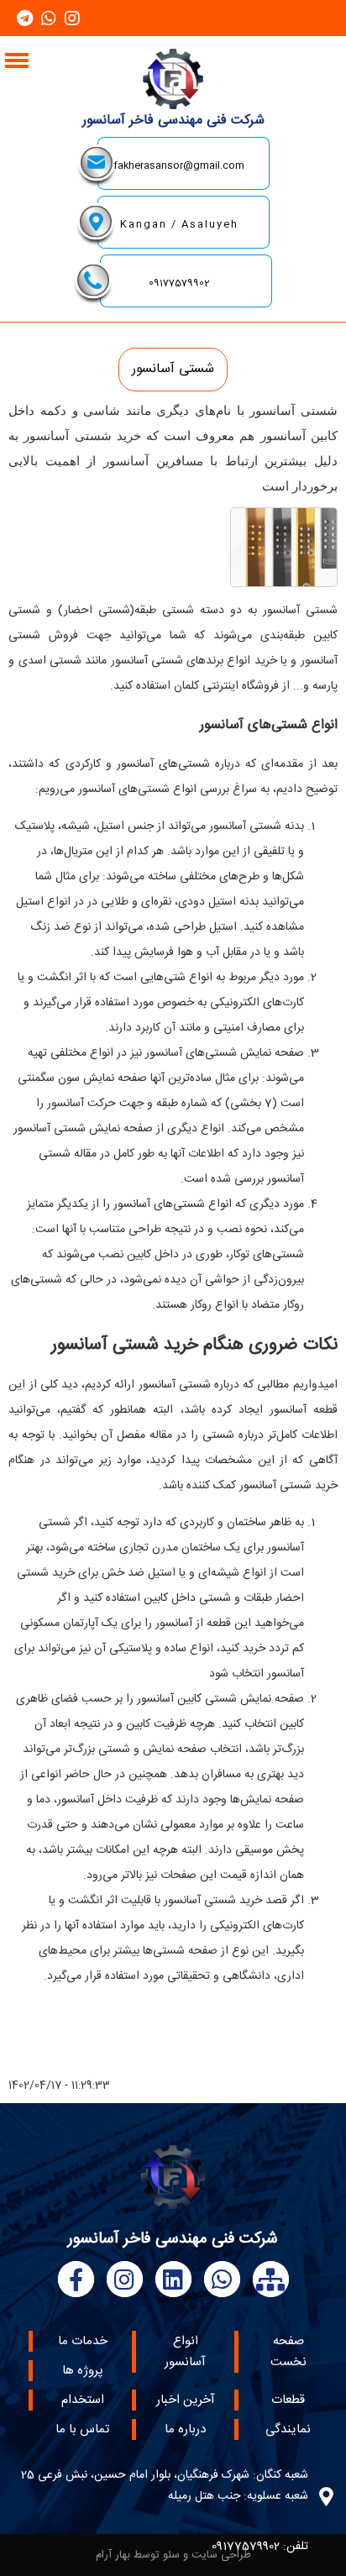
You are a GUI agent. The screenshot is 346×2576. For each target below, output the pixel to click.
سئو (171, 2555)
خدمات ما (83, 2341)
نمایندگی (288, 2429)
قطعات (288, 2400)
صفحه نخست (288, 2352)
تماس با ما (82, 2429)
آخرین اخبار (186, 2400)
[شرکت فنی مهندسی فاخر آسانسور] (173, 105)
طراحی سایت (221, 2555)
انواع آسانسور (185, 2352)
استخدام (83, 2400)
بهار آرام (113, 2555)
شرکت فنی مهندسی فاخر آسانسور (173, 121)
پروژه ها (83, 2371)
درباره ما (185, 2429)
